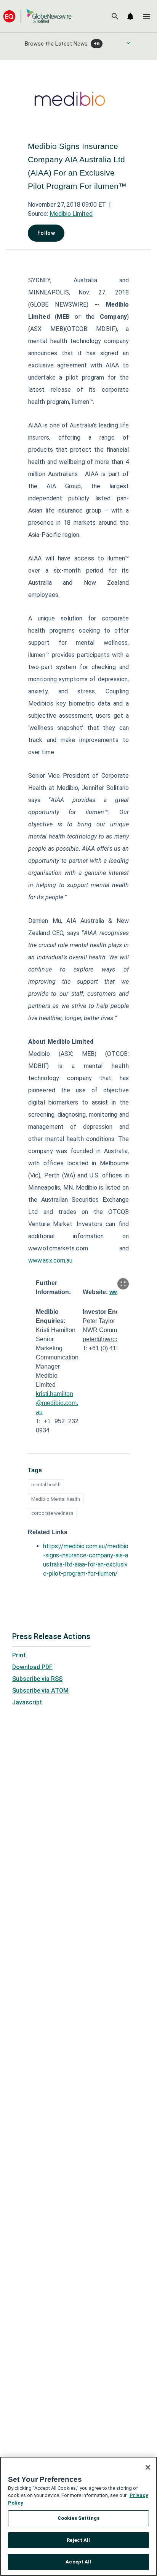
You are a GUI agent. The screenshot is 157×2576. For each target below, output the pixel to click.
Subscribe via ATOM (40, 1691)
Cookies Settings (78, 2518)
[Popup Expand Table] (123, 1284)
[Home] (37, 16)
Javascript (27, 1702)
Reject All (78, 2540)
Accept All (78, 2562)
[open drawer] (146, 16)
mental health (46, 1485)
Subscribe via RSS (37, 1679)
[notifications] (130, 16)
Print (19, 1655)
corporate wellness (52, 1513)
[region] (78, 2516)
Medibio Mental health (56, 1499)
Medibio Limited (71, 214)
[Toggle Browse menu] (128, 43)
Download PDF (32, 1667)
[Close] (148, 2467)
